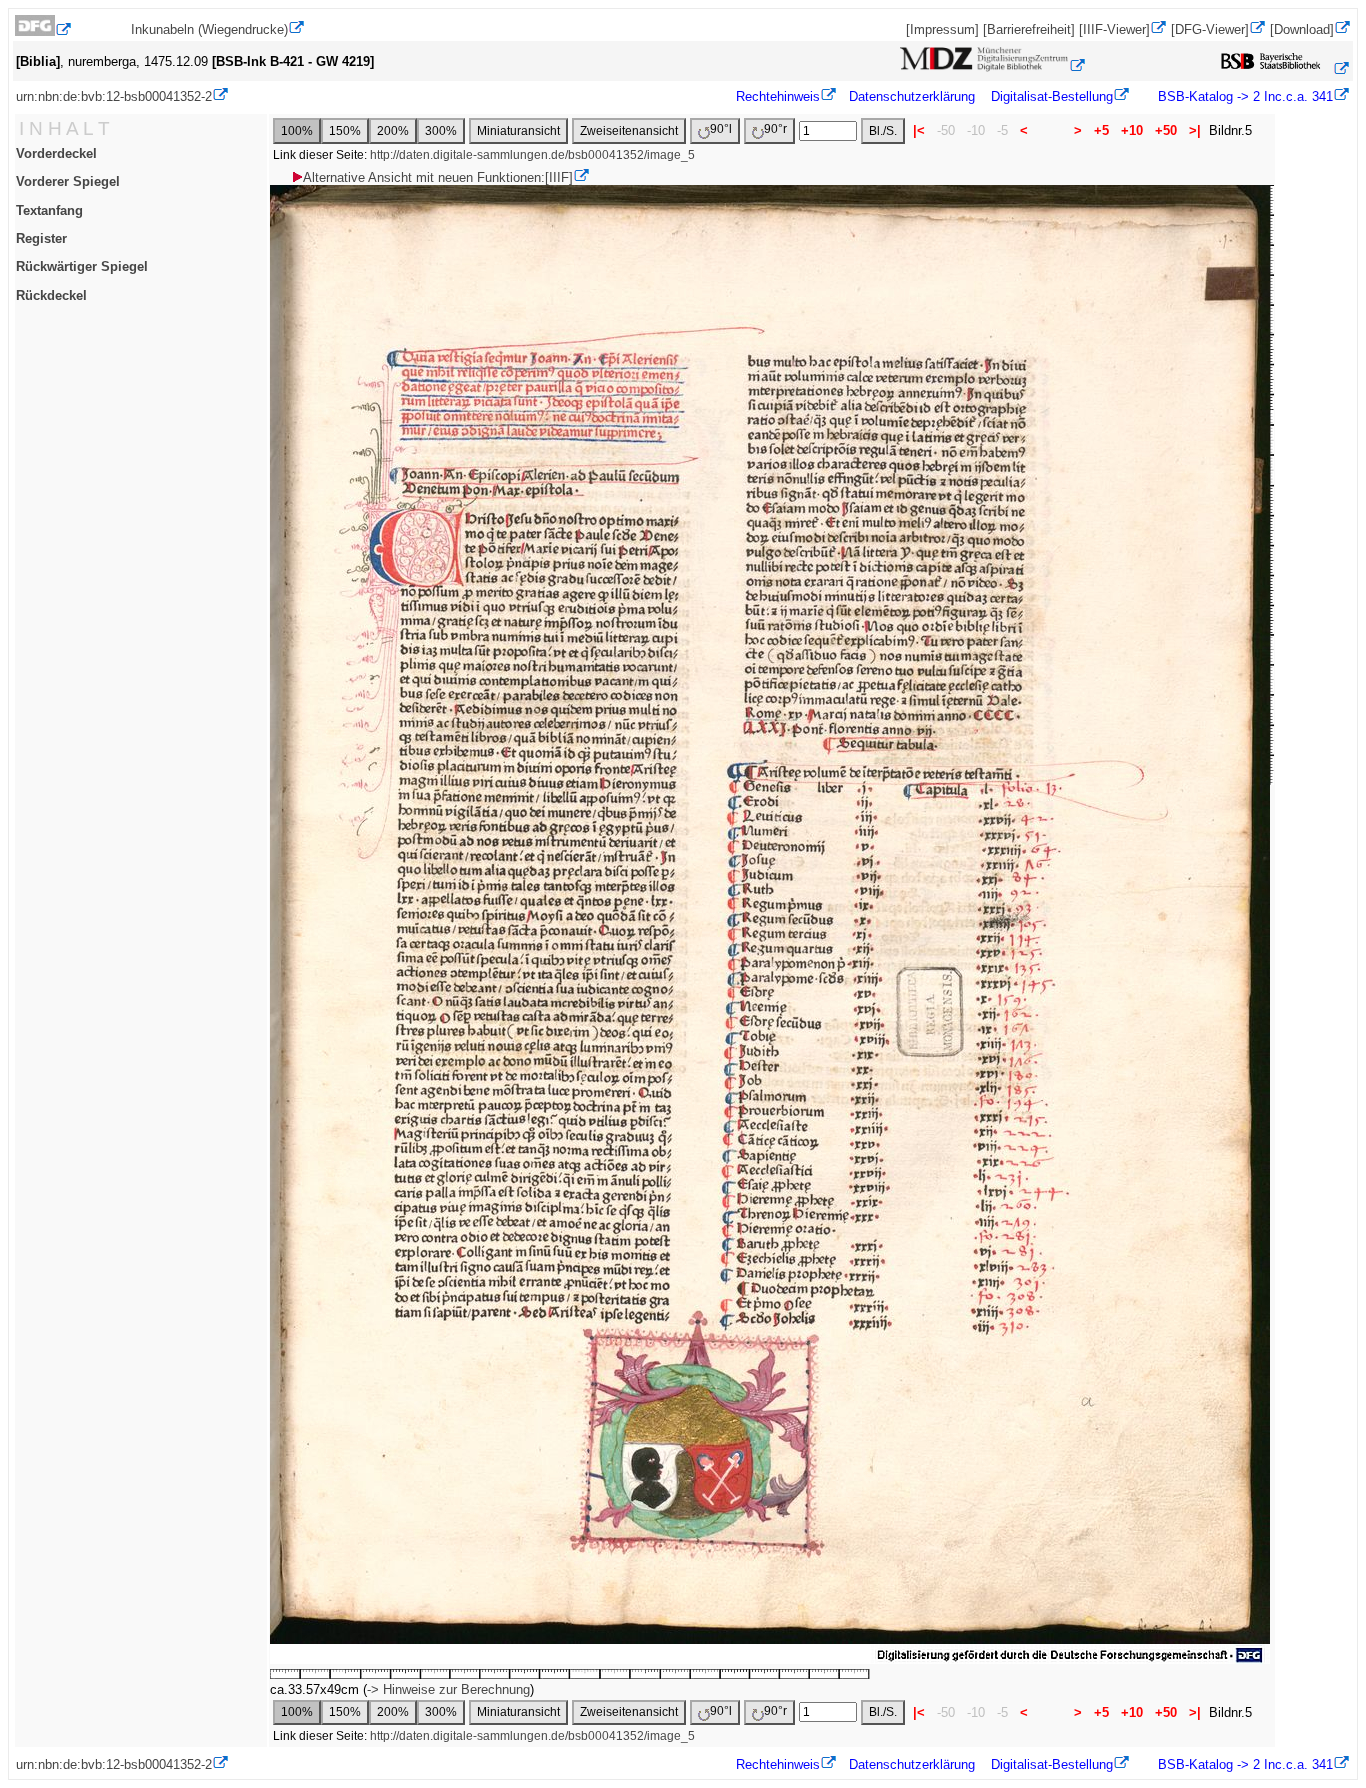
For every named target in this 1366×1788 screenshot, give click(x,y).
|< (919, 130)
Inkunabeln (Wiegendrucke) (209, 29)
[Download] (1302, 29)
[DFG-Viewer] (1210, 29)
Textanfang (49, 210)
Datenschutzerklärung (912, 96)
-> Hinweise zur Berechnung (448, 1689)
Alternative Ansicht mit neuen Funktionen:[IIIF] (438, 177)
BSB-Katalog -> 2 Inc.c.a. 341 (1243, 96)
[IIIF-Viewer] (1114, 29)
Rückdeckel (51, 295)
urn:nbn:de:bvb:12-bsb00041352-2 (114, 96)
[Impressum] (942, 29)
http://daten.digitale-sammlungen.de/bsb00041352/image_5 (532, 155)
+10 (1132, 130)
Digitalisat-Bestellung (1052, 96)
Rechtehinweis (778, 96)
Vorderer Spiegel (68, 181)
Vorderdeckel (56, 153)
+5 (1101, 130)
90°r (775, 129)
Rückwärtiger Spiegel (82, 266)
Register (41, 238)
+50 (1166, 130)
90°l (721, 129)
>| (1195, 130)
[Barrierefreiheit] (1029, 29)
